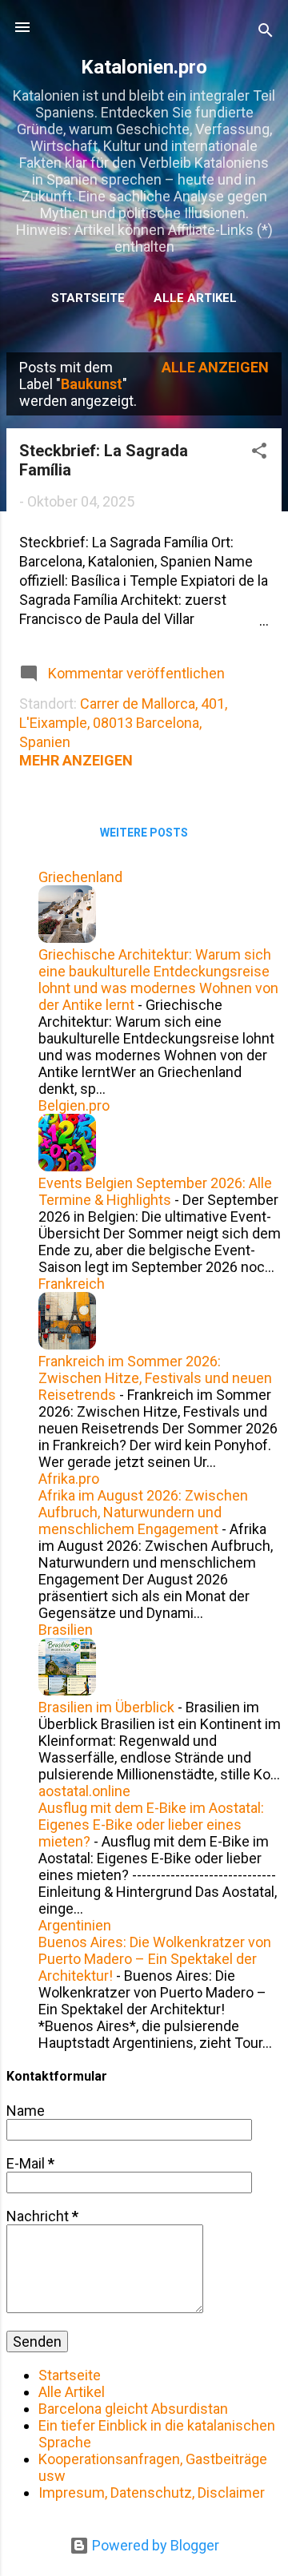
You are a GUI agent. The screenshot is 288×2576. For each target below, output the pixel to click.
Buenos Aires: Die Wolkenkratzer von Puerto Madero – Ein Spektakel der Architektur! (155, 1959)
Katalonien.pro (144, 67)
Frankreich (72, 1284)
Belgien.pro (74, 1105)
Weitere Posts (144, 833)
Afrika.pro (69, 1479)
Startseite (88, 298)
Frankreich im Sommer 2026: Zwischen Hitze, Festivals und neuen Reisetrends (155, 1378)
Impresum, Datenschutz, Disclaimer (152, 2493)
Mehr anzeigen (76, 760)
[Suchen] (266, 32)
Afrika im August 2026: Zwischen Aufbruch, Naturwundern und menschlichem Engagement (143, 1512)
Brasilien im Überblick (106, 1707)
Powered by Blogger (154, 2545)
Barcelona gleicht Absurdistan (133, 2409)
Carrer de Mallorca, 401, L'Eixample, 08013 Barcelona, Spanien (123, 723)
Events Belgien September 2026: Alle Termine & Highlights (155, 1191)
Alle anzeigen (215, 367)
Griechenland (80, 877)
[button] (259, 453)
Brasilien (66, 1630)
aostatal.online (84, 1791)
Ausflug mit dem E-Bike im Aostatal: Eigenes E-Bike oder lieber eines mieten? (151, 1825)
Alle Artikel (195, 298)
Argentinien (75, 1925)
